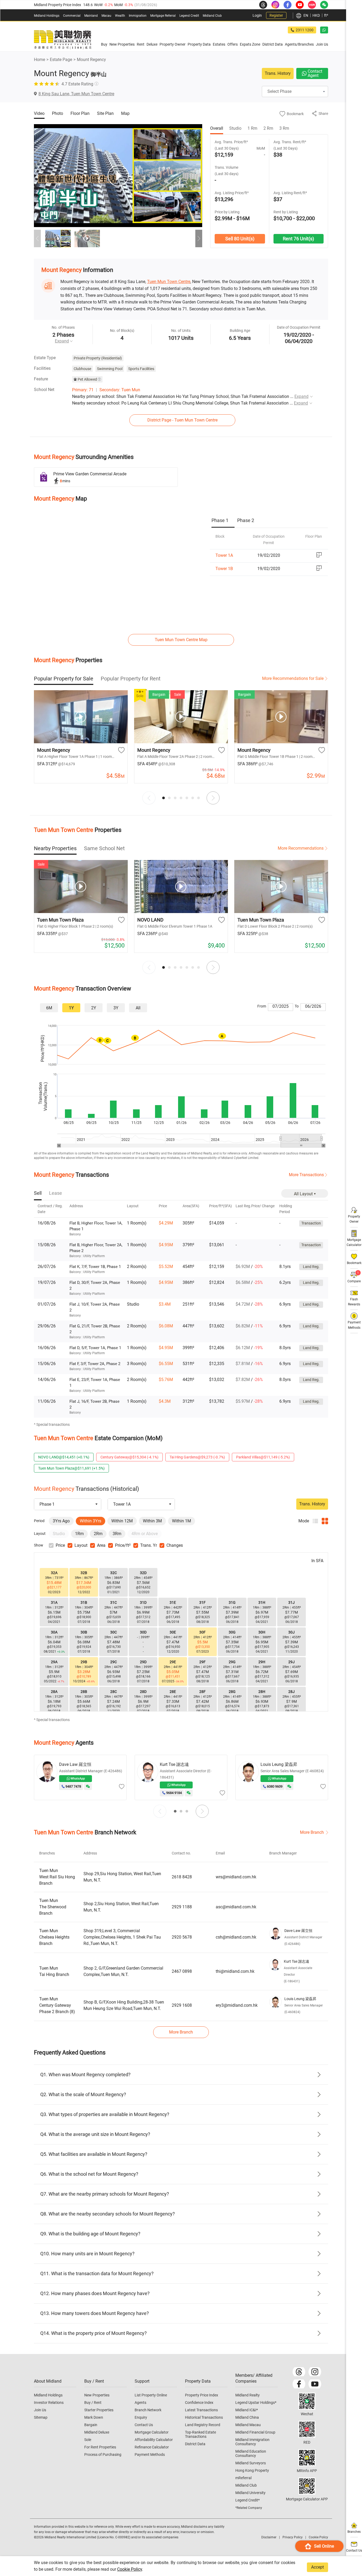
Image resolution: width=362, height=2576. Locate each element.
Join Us (40, 2410)
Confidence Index (199, 2403)
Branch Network (148, 2410)
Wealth (120, 16)
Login (257, 15)
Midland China (247, 2417)
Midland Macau (248, 2425)
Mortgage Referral (163, 16)
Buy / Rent (93, 2403)
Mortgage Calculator (152, 2432)
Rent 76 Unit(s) (298, 239)
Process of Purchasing (103, 2455)
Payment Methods (150, 2455)
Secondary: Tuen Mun (120, 390)
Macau (106, 16)
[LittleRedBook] (307, 2429)
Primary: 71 (83, 390)
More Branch (312, 1832)
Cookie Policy (130, 2569)
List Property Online (151, 2395)
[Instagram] (315, 2372)
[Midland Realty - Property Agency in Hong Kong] (63, 40)
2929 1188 (182, 1907)
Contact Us (144, 2425)
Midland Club (212, 16)
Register (276, 15)
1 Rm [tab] (252, 128)
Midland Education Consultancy (251, 2453)
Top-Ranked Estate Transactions (200, 2434)
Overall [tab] (217, 128)
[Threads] (299, 2372)
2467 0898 (182, 1971)
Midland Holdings (47, 16)
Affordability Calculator (154, 2440)
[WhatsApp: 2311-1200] (324, 30)
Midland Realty (248, 2395)
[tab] (223, 521)
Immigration (138, 16)
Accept (317, 2567)
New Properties (97, 2395)
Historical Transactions (204, 2417)
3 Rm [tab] (284, 128)
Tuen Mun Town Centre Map (181, 640)
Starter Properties (99, 2410)
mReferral (243, 2478)
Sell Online (324, 2546)
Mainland (91, 16)
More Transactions (306, 1175)
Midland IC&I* (247, 2410)
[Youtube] (315, 2384)
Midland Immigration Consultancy (252, 2442)
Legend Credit (189, 16)
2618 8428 (182, 1877)
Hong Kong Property (252, 2470)
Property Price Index (202, 2395)
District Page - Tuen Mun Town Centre (182, 420)
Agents (140, 2403)
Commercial (72, 16)
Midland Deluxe (97, 2432)
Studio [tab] (235, 128)
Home (39, 60)
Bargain (91, 2425)
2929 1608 (182, 2005)
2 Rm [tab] (268, 128)
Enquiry (141, 2417)
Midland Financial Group (255, 2432)
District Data (195, 2444)
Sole (88, 2440)
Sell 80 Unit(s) (240, 239)
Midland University (250, 2493)
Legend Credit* (248, 2500)
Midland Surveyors (251, 2463)
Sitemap (41, 2417)
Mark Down (94, 2417)
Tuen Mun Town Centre (169, 282)
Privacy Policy (293, 2537)
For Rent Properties (100, 2447)
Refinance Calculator (152, 2447)
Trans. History (278, 73)
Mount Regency (91, 60)
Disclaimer (269, 2537)
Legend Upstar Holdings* (256, 2403)
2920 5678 (182, 1937)
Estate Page (61, 60)
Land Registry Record (203, 2425)
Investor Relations (49, 2403)
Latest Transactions (201, 2410)
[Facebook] (299, 2384)
